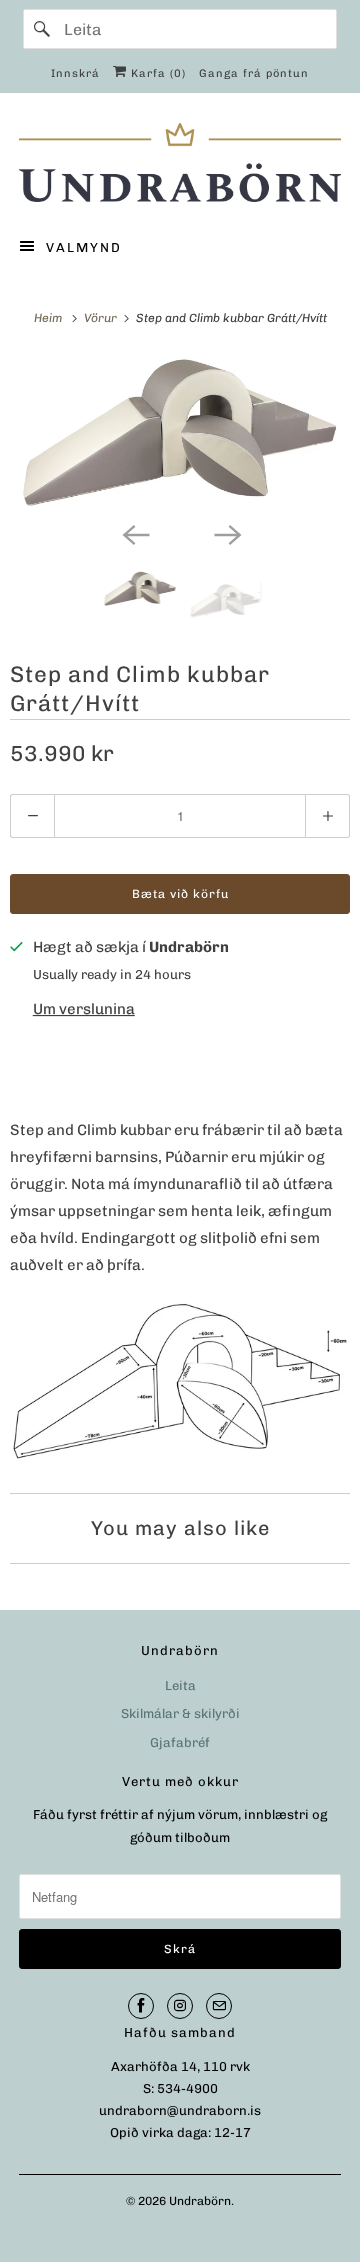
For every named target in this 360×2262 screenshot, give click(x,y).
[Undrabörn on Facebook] (141, 2006)
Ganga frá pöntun (254, 73)
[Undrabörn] (180, 162)
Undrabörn (200, 2201)
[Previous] (134, 533)
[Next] (226, 533)
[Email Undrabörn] (219, 2006)
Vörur (102, 318)
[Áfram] (43, 29)
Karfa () (156, 73)
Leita (180, 1685)
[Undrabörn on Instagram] (180, 2006)
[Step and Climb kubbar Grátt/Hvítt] (180, 434)
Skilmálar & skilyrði (180, 1713)
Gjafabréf (180, 1742)
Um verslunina (84, 1009)
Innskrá (75, 73)
